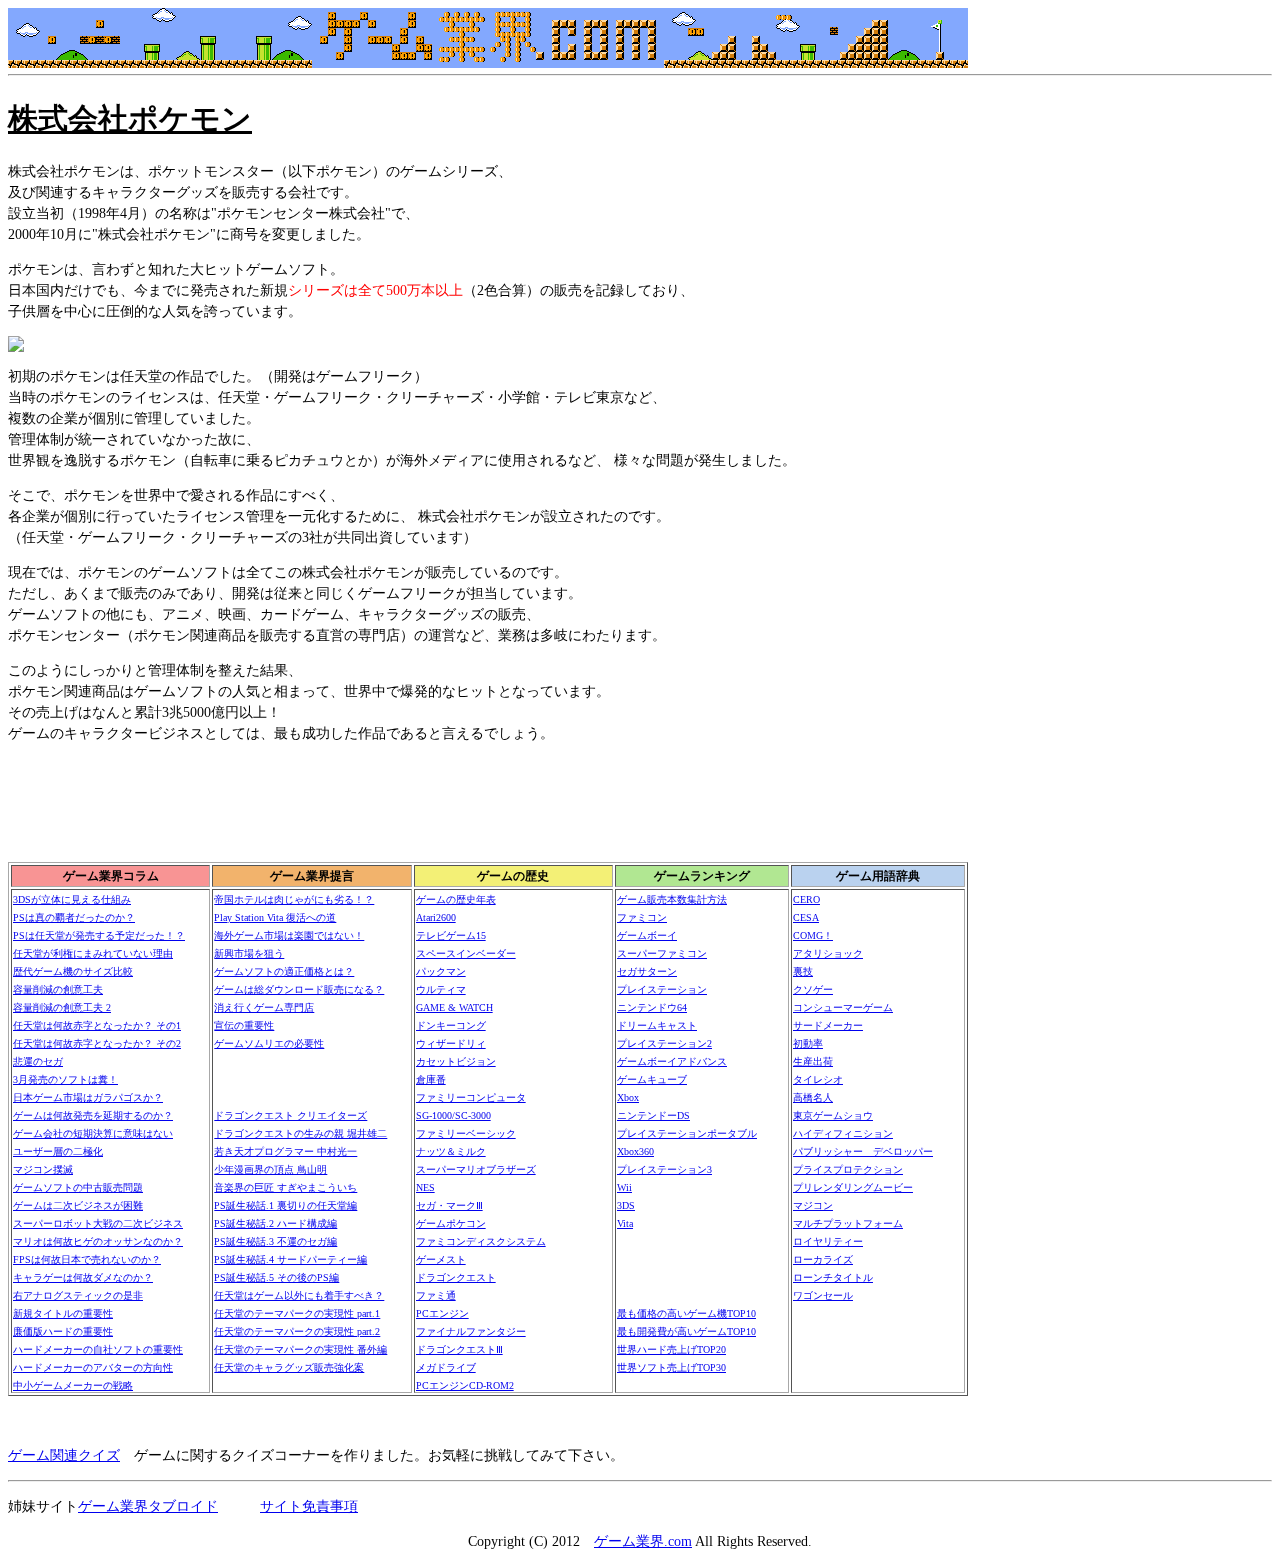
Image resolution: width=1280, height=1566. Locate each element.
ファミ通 (436, 1295)
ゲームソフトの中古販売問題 (78, 1187)
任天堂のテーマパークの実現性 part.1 (297, 1313)
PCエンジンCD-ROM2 (465, 1385)
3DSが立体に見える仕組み (72, 899)
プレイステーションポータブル (687, 1133)
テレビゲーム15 (451, 935)
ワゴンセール (823, 1295)
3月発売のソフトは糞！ (65, 1079)
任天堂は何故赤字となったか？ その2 (97, 1043)
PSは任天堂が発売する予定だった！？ (99, 935)
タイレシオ (818, 1079)
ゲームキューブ (652, 1079)
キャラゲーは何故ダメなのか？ (83, 1277)
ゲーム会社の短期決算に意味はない (93, 1133)
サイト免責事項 (309, 1506)
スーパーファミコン (662, 953)
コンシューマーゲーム (843, 1007)
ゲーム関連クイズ (64, 1455)
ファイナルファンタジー (471, 1331)
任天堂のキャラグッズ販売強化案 (289, 1367)
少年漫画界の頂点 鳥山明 (270, 1169)
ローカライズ (823, 1259)
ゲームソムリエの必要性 (269, 1043)
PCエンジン (442, 1313)
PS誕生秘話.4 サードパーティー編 (290, 1259)
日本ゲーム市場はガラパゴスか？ (88, 1097)
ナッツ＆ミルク (451, 1151)
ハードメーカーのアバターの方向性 (93, 1367)
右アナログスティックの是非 (78, 1295)
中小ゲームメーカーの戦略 (73, 1385)
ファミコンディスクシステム (481, 1241)
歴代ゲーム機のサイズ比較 (73, 971)
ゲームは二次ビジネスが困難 (78, 1205)
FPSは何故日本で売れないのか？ (87, 1259)
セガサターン (647, 971)
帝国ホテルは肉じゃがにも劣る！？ (294, 899)
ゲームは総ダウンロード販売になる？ (299, 989)
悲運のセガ (38, 1061)
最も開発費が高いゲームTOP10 (686, 1331)
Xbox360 (635, 1151)
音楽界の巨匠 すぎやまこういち (285, 1187)
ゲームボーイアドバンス (672, 1061)
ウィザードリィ (451, 1043)
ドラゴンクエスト (456, 1277)
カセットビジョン (456, 1061)
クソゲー (813, 989)
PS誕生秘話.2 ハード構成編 (275, 1223)
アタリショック (828, 953)
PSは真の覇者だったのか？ (74, 917)
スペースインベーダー (466, 953)
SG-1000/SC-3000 (453, 1115)
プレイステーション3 (664, 1169)
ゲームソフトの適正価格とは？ (284, 971)
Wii (624, 1187)
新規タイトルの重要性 (63, 1313)
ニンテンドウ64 (652, 1007)
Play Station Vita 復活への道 (275, 917)
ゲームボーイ (647, 935)
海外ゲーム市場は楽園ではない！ (289, 935)
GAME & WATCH (454, 1007)
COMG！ (813, 935)
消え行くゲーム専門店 (264, 1007)
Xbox (628, 1097)
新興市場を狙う (249, 953)
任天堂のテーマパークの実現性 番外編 (300, 1349)
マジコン (813, 1205)
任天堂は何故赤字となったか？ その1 (97, 1025)
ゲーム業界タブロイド (148, 1506)
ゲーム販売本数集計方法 (672, 899)
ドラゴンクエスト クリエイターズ (290, 1115)
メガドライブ (446, 1367)
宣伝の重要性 (244, 1025)
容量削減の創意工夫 (58, 989)
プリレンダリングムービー (853, 1187)
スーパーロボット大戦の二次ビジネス (98, 1223)
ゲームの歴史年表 (456, 899)
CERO (806, 899)
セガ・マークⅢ (449, 1205)
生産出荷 (813, 1061)
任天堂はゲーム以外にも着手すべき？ (299, 1295)
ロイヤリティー (828, 1241)
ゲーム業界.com (643, 1541)
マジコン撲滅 (43, 1169)
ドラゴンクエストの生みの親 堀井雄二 (300, 1133)
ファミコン (642, 917)
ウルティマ (441, 989)
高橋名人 (813, 1097)
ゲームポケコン (451, 1223)
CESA (806, 917)
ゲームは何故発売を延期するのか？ (93, 1115)
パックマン (441, 971)
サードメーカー (828, 1025)
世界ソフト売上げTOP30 (671, 1367)
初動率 (808, 1043)
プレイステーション (662, 989)
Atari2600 (436, 917)
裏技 (803, 971)
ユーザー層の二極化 (58, 1151)
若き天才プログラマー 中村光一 (285, 1151)
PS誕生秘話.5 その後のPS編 (276, 1277)
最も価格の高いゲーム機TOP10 (686, 1313)
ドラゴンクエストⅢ (459, 1349)
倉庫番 (431, 1079)
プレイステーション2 (664, 1043)
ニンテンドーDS (653, 1115)
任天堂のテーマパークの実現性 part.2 (297, 1331)
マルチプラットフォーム (848, 1223)
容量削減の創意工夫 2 (62, 1007)
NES (425, 1187)
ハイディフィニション (843, 1133)
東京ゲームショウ (833, 1115)
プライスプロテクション (848, 1169)
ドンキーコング (451, 1025)
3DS (626, 1205)
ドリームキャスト (657, 1025)
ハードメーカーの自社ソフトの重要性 (98, 1349)
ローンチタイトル (833, 1277)
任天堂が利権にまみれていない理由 (93, 953)
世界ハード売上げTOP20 (671, 1349)
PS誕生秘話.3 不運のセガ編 (275, 1241)
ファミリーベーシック (466, 1133)
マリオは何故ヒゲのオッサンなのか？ (98, 1241)
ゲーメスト (441, 1259)
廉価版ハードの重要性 (63, 1331)
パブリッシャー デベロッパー (863, 1151)
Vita (625, 1223)
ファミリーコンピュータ (471, 1097)
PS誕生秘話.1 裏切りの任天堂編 (285, 1205)
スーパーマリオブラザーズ (476, 1169)
